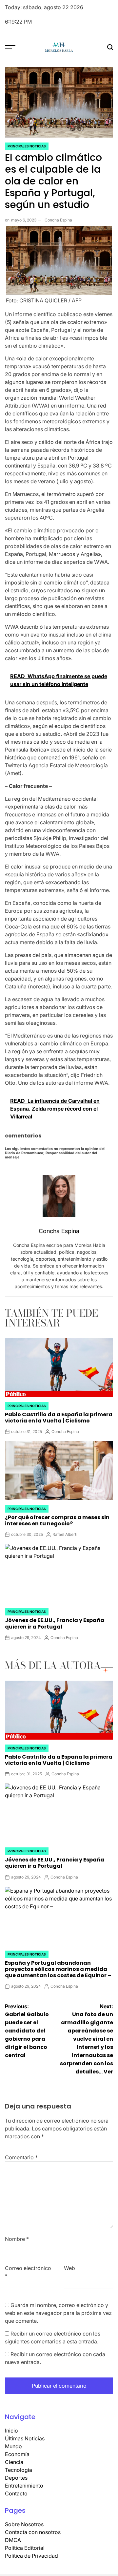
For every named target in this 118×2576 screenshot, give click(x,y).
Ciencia (14, 2462)
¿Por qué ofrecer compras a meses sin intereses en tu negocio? (57, 1520)
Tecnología (19, 2470)
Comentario (21, 2157)
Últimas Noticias (25, 2438)
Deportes (16, 2478)
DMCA (13, 2540)
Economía (17, 2454)
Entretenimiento (24, 2486)
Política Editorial (25, 2548)
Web (69, 2268)
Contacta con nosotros (33, 2532)
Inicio (11, 2431)
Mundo (13, 2446)
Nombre (17, 2239)
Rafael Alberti (65, 1534)
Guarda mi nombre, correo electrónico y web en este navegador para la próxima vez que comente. (58, 2313)
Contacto (16, 2493)
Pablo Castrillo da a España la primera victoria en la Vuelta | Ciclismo (59, 1418)
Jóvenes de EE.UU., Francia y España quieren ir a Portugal (55, 1623)
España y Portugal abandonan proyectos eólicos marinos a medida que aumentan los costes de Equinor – (58, 1969)
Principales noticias (27, 146)
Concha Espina (58, 220)
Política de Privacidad (31, 2556)
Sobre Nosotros (24, 2524)
